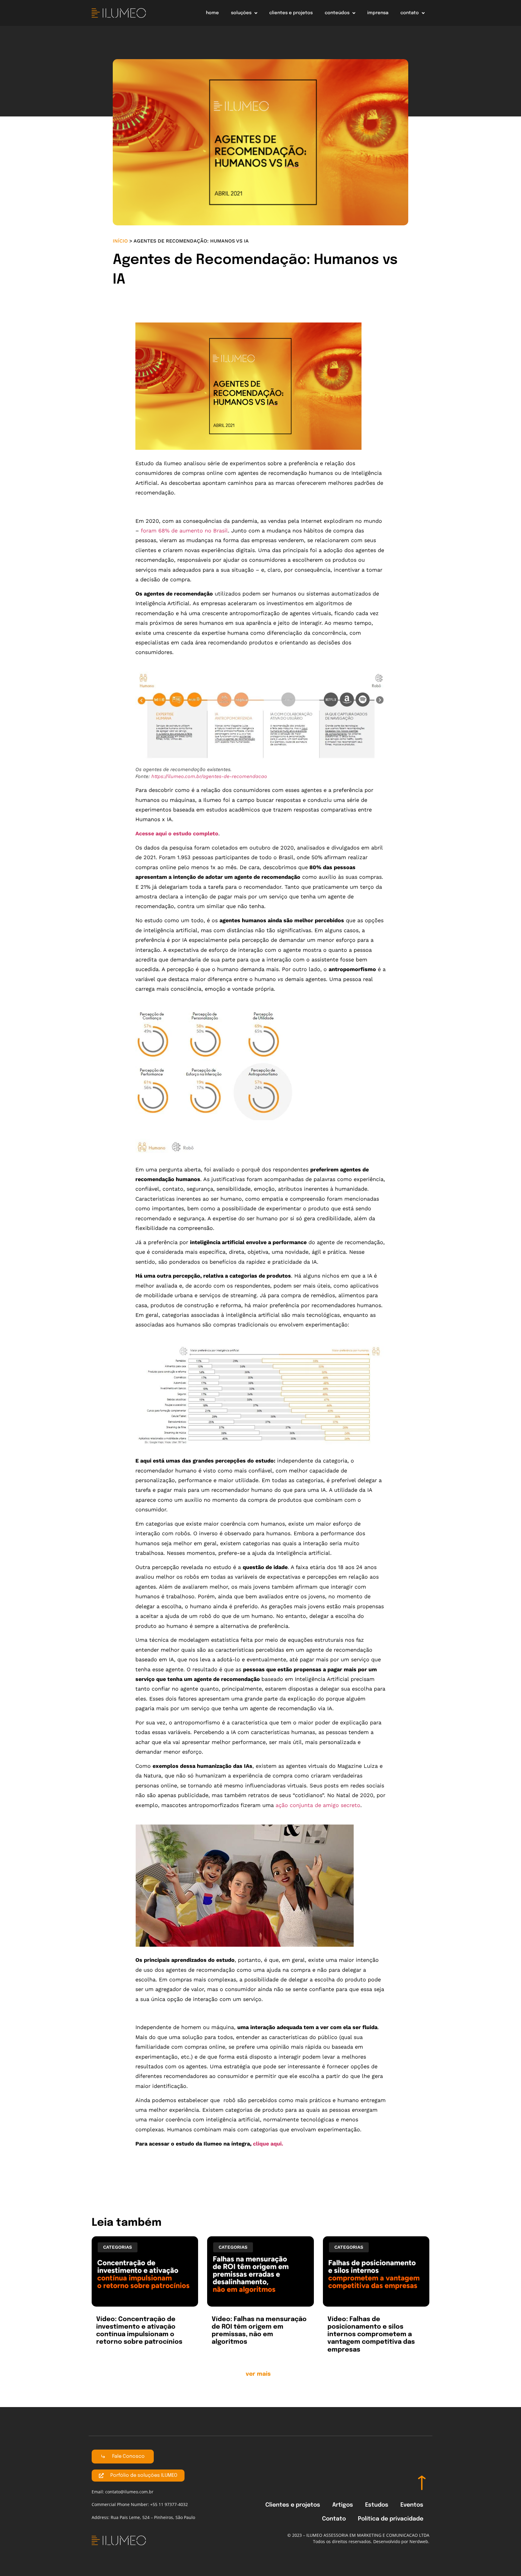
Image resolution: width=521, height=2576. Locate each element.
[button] (261, 2376)
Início (120, 241)
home (212, 13)
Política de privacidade (391, 2519)
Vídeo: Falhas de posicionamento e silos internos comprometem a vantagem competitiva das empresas (371, 2335)
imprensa (378, 13)
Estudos (377, 2505)
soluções (241, 13)
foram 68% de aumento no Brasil (184, 530)
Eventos (412, 2505)
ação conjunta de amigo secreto (318, 1805)
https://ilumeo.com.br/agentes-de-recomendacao (209, 776)
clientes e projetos (291, 13)
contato (410, 13)
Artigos (343, 2505)
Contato (334, 2519)
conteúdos (337, 13)
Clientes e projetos (293, 2505)
